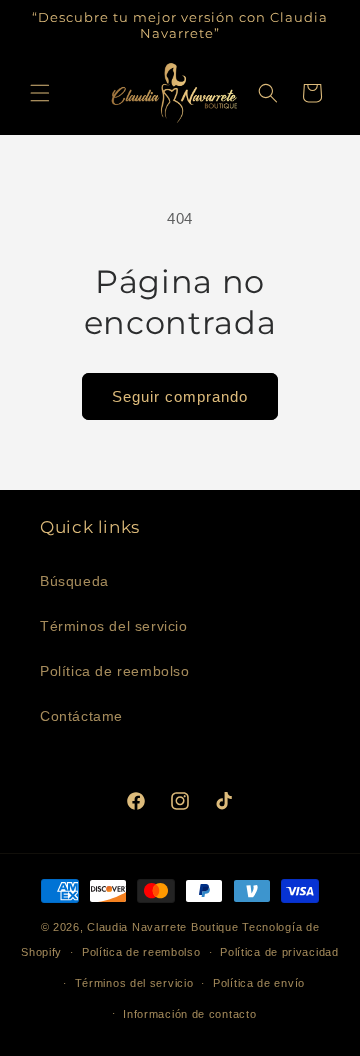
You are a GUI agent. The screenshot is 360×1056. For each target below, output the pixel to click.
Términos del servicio (114, 626)
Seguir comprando (180, 396)
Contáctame (81, 716)
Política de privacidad (279, 952)
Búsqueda (74, 581)
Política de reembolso (115, 671)
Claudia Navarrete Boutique (162, 927)
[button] (40, 93)
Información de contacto (189, 1014)
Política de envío (259, 983)
